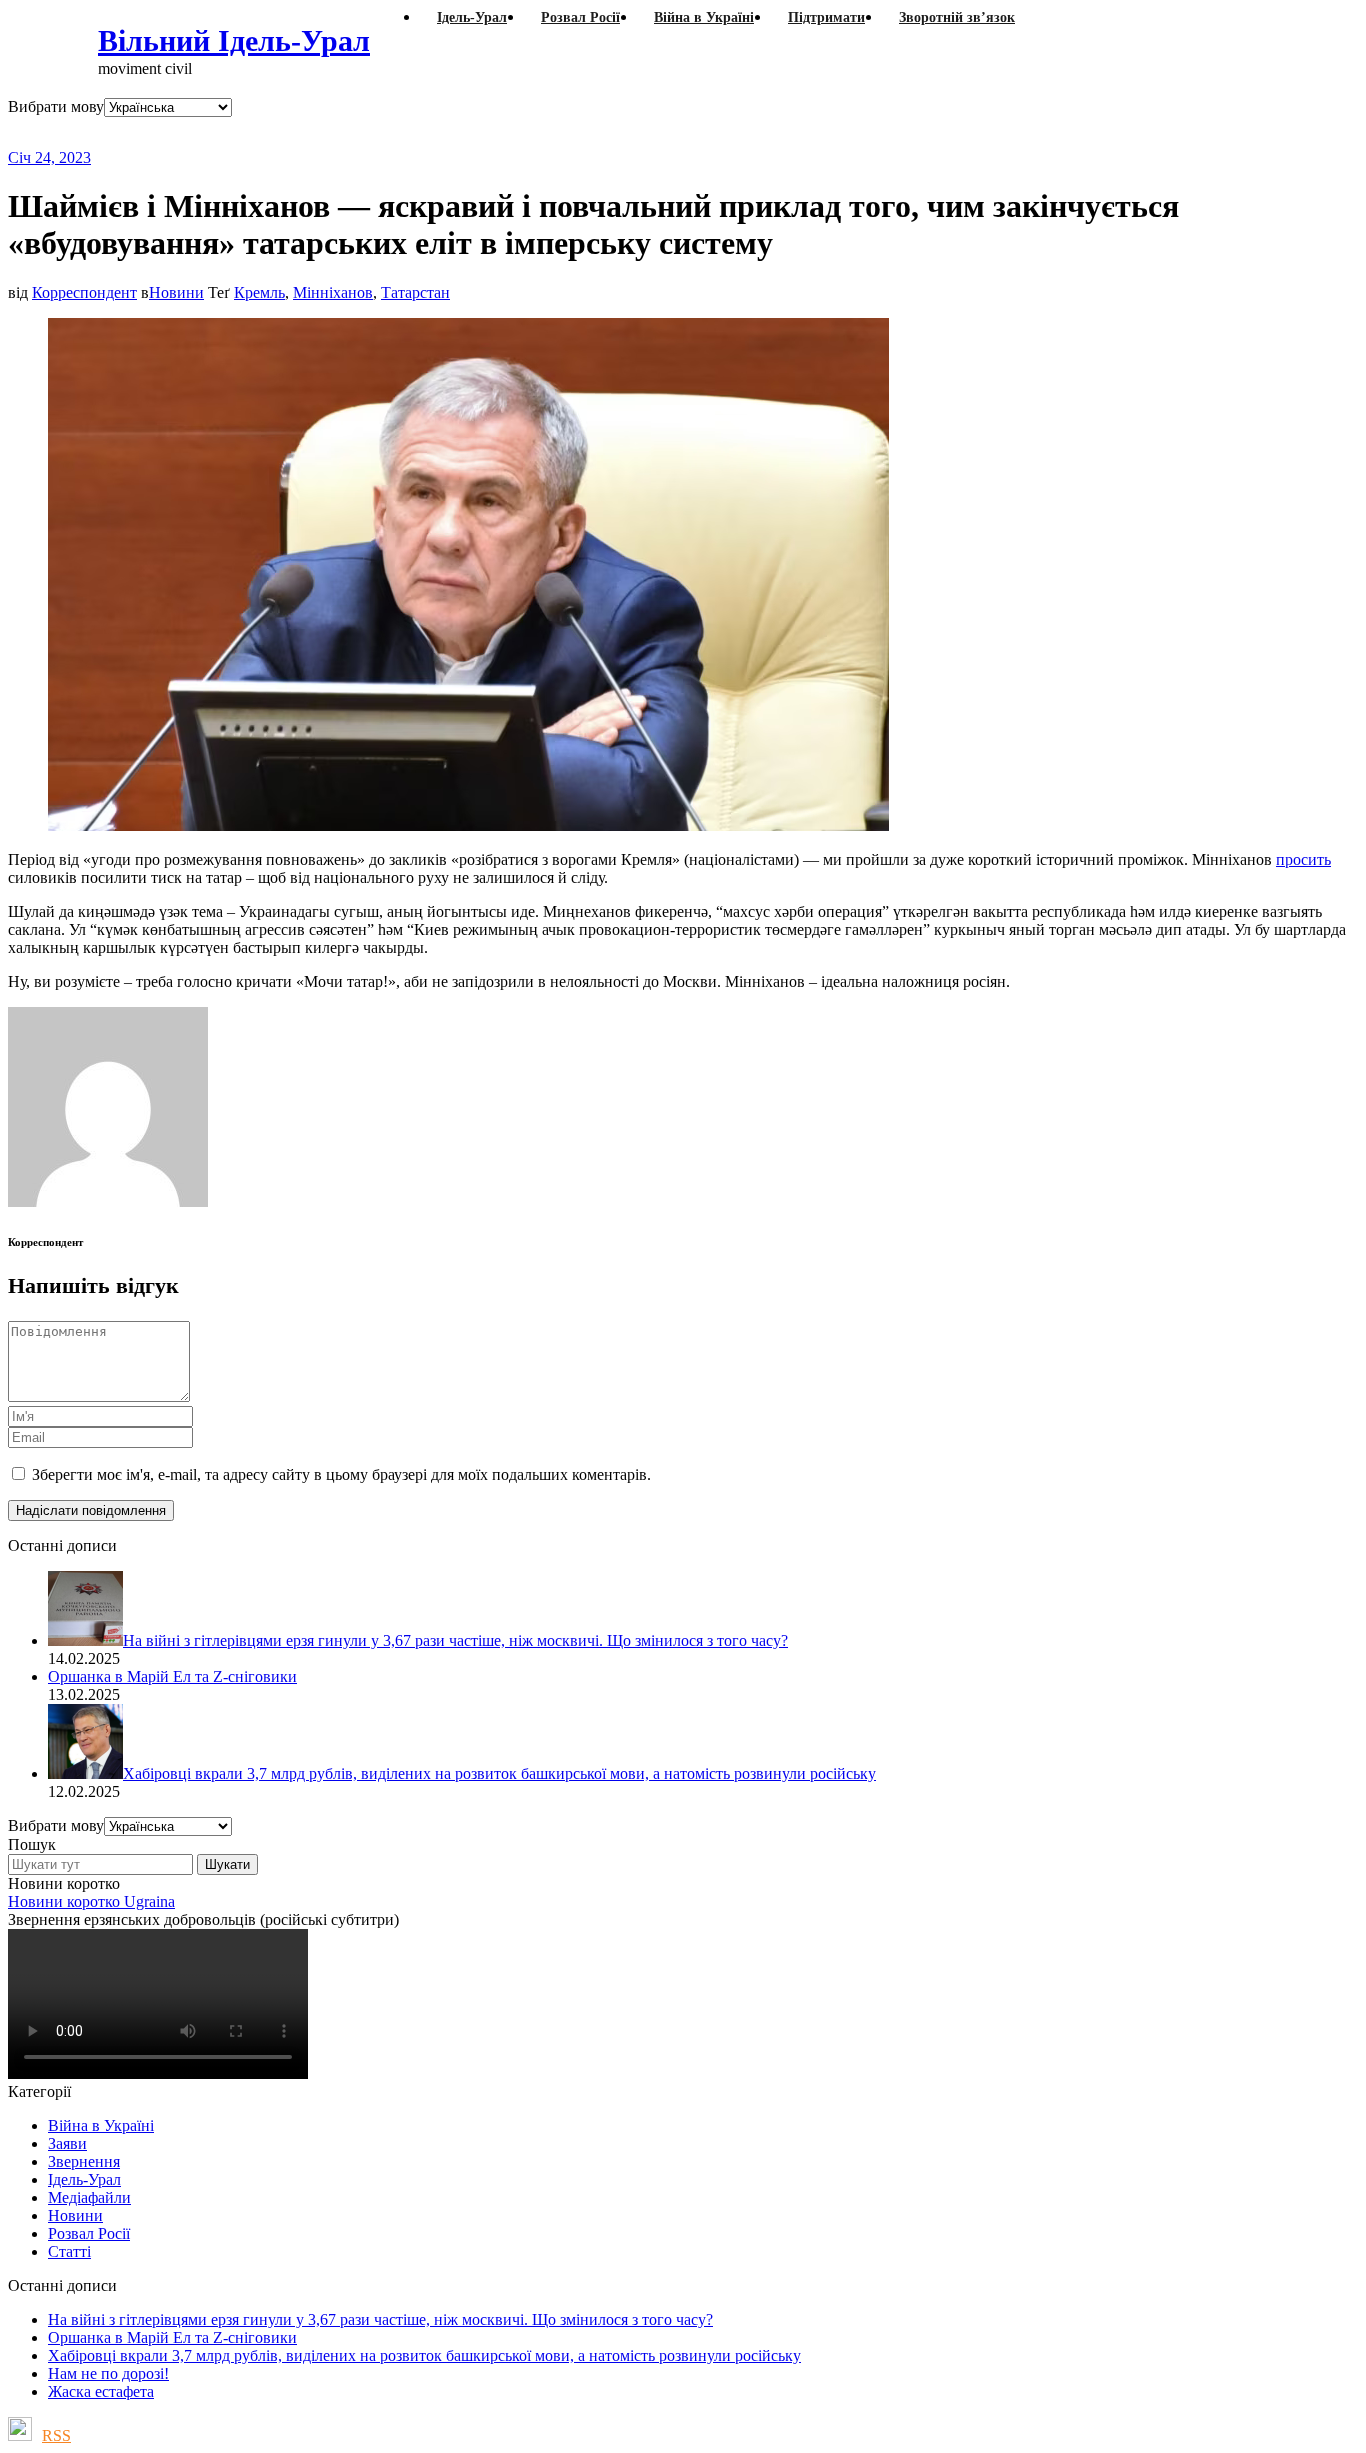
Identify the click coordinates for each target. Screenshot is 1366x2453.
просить (1303, 859)
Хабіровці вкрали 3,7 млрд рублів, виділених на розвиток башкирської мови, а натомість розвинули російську (424, 2355)
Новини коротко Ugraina (91, 1901)
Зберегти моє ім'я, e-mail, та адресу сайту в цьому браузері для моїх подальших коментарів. (341, 1474)
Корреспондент (84, 292)
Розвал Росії (89, 2233)
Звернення (84, 2161)
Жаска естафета (101, 2391)
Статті (69, 2251)
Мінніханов (333, 292)
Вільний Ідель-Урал (234, 40)
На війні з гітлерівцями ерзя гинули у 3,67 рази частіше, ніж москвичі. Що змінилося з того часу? (380, 2319)
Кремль (259, 292)
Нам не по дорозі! (108, 2373)
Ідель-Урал (84, 2179)
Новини (176, 292)
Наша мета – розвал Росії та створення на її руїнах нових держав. (394, 132)
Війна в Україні (101, 2125)
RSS (56, 2435)
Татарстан (415, 292)
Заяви (67, 2143)
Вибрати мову (56, 106)
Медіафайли (89, 2197)
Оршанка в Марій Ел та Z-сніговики (172, 2337)
